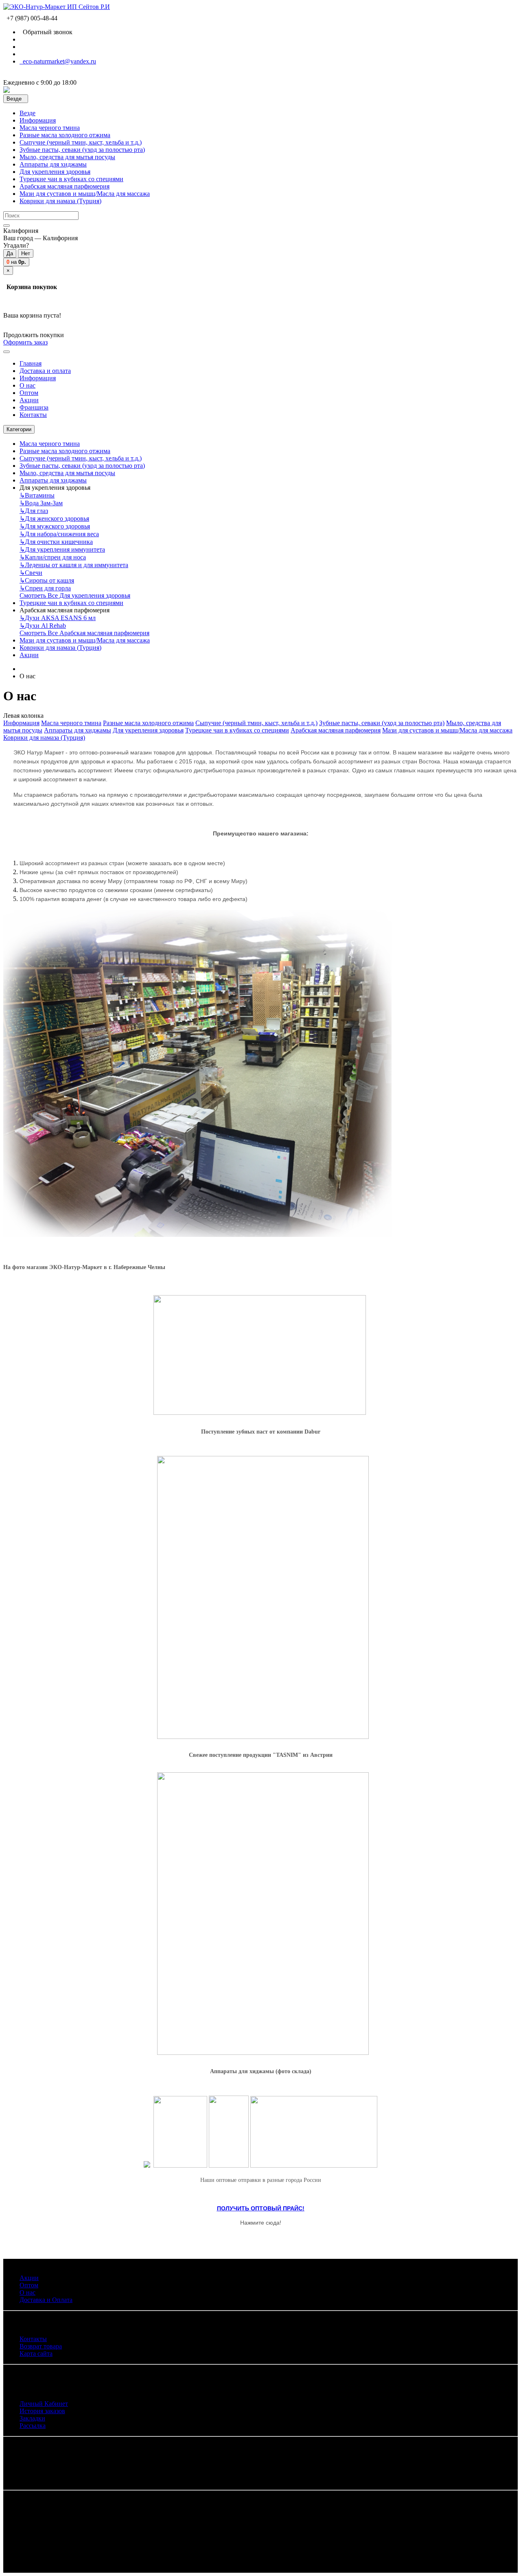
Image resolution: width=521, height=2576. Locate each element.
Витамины (37, 495)
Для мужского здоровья (55, 526)
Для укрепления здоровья (55, 172)
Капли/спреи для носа (53, 557)
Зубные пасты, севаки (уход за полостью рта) (82, 150)
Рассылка (33, 2426)
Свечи (31, 573)
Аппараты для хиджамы (53, 164)
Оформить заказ (25, 342)
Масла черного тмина (50, 128)
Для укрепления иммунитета (62, 549)
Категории (19, 429)
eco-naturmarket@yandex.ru (58, 61)
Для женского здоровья (54, 518)
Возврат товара (41, 2346)
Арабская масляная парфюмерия (65, 186)
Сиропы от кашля (47, 580)
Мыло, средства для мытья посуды (67, 157)
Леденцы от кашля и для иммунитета (74, 565)
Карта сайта (36, 2353)
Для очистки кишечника (56, 542)
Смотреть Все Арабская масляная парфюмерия (84, 633)
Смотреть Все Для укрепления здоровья (75, 595)
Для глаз (34, 511)
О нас (27, 2292)
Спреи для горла (45, 588)
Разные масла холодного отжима (65, 135)
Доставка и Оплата (46, 2300)
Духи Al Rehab (43, 626)
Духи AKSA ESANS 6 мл (58, 618)
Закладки (32, 2418)
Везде (27, 113)
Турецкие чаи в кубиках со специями (71, 179)
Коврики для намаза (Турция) (60, 201)
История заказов (42, 2411)
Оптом (29, 2285)
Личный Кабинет (44, 2404)
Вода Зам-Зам (41, 503)
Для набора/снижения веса (59, 534)
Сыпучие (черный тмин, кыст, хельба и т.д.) (81, 142)
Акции (29, 655)
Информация (38, 120)
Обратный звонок (46, 32)
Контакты (33, 2339)
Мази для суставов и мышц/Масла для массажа (85, 194)
